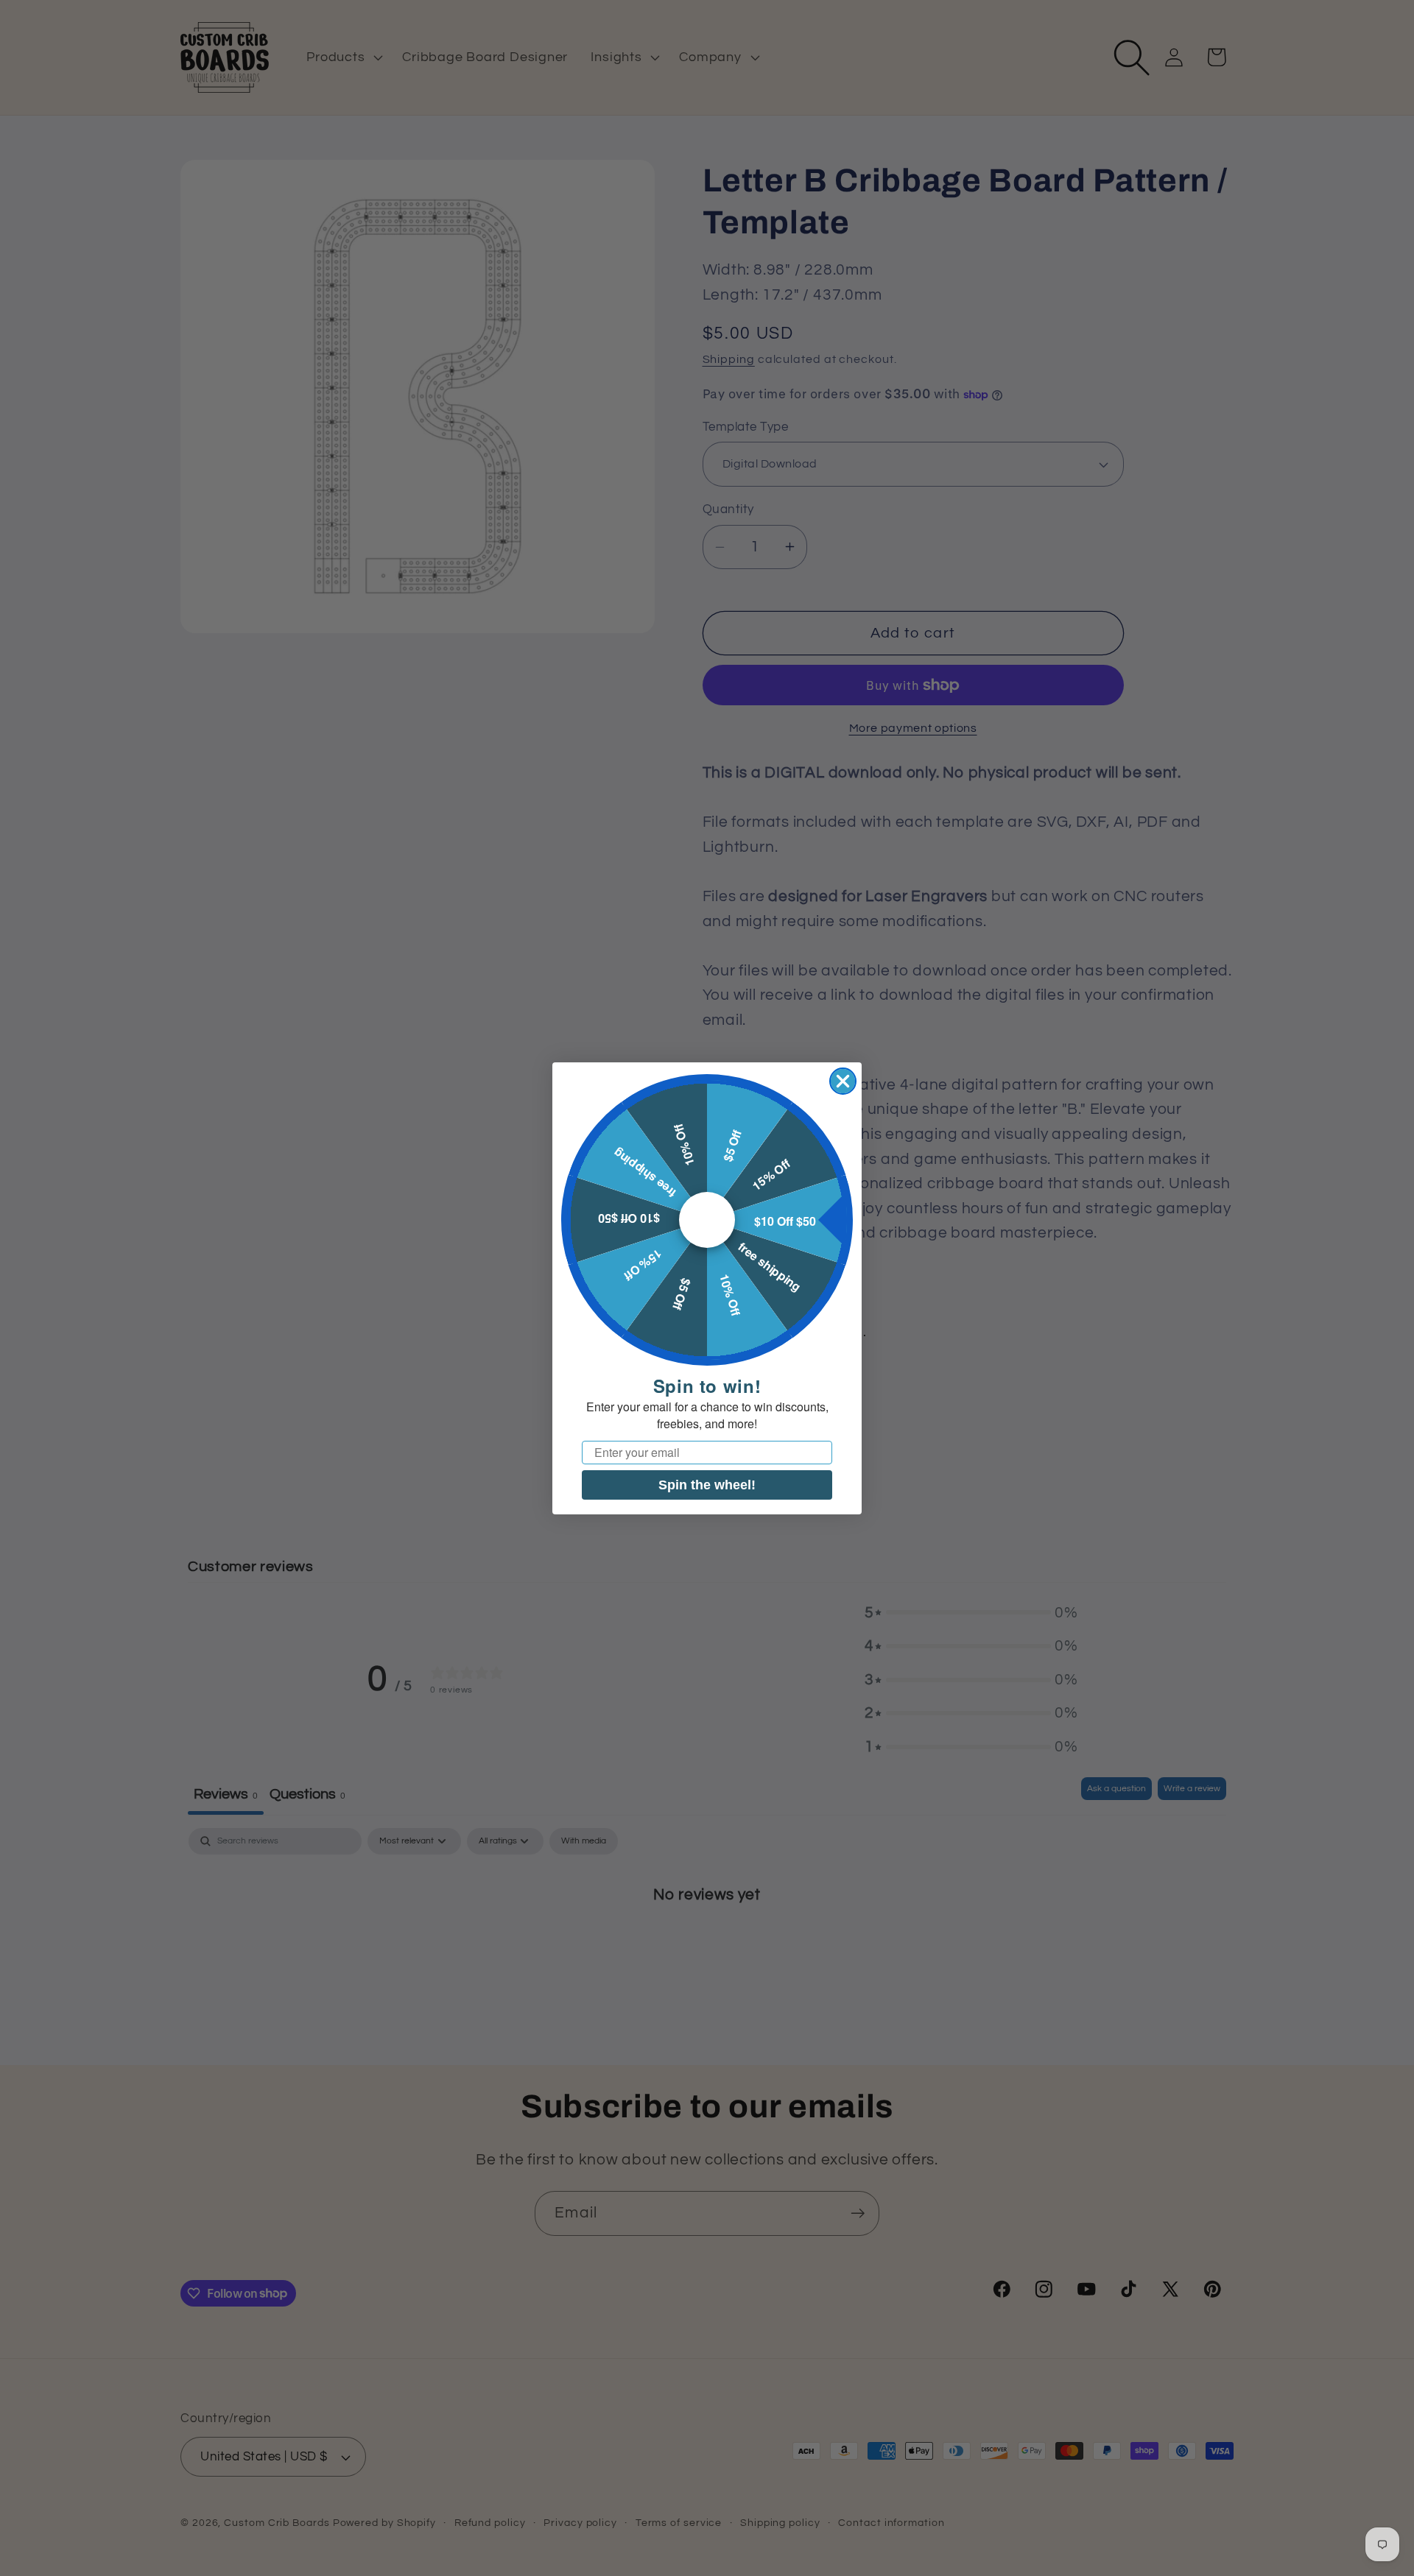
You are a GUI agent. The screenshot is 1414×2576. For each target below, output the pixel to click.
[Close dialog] (843, 1081)
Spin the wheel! (707, 1484)
